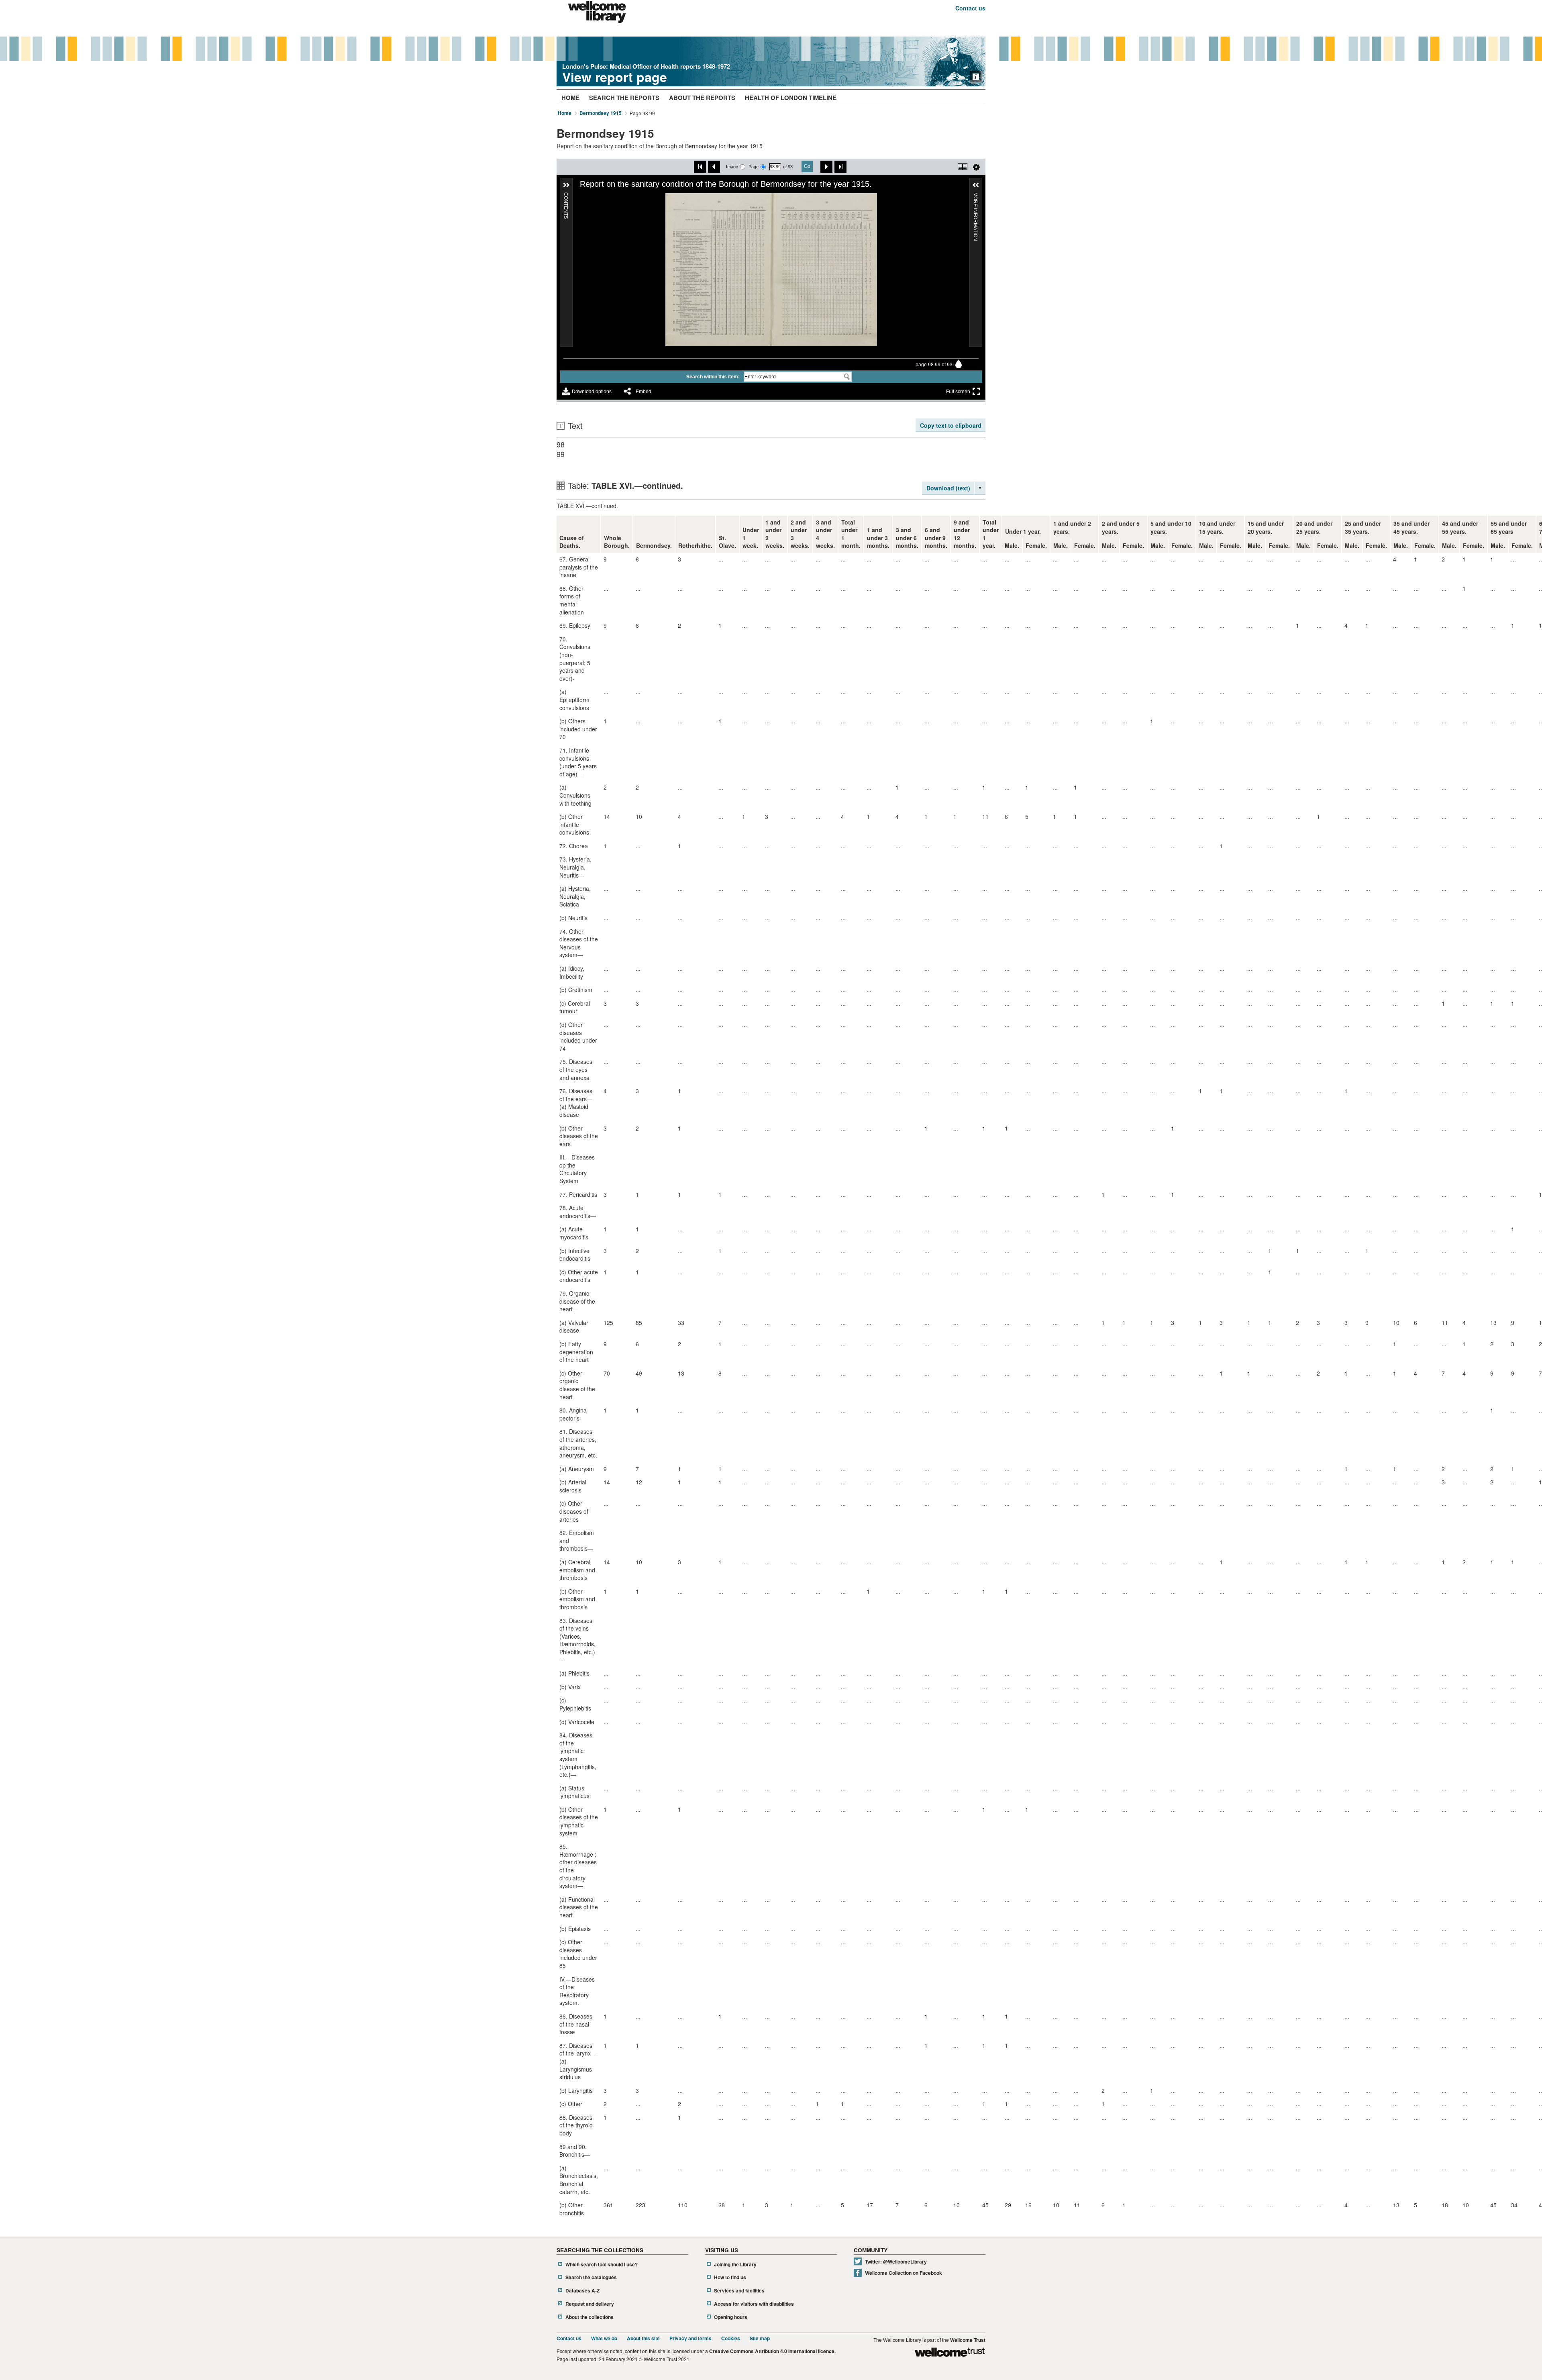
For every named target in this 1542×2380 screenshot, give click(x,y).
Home (570, 98)
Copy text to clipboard (951, 425)
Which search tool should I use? (602, 2265)
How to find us (730, 2277)
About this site (643, 2338)
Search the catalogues (591, 2277)
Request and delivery (590, 2304)
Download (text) (948, 488)
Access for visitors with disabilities (754, 2304)
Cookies (731, 2338)
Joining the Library (735, 2265)
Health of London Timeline (791, 98)
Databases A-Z (582, 2291)
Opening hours (731, 2317)
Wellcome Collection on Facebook (904, 2273)
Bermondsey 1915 (601, 113)
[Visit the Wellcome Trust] (950, 2353)
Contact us (970, 8)
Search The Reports (624, 98)
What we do (604, 2338)
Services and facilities (739, 2291)
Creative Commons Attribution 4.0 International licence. (772, 2351)
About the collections (589, 2317)
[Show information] (976, 77)
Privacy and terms (690, 2338)
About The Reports (702, 98)
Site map (760, 2338)
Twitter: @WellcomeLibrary (896, 2262)
